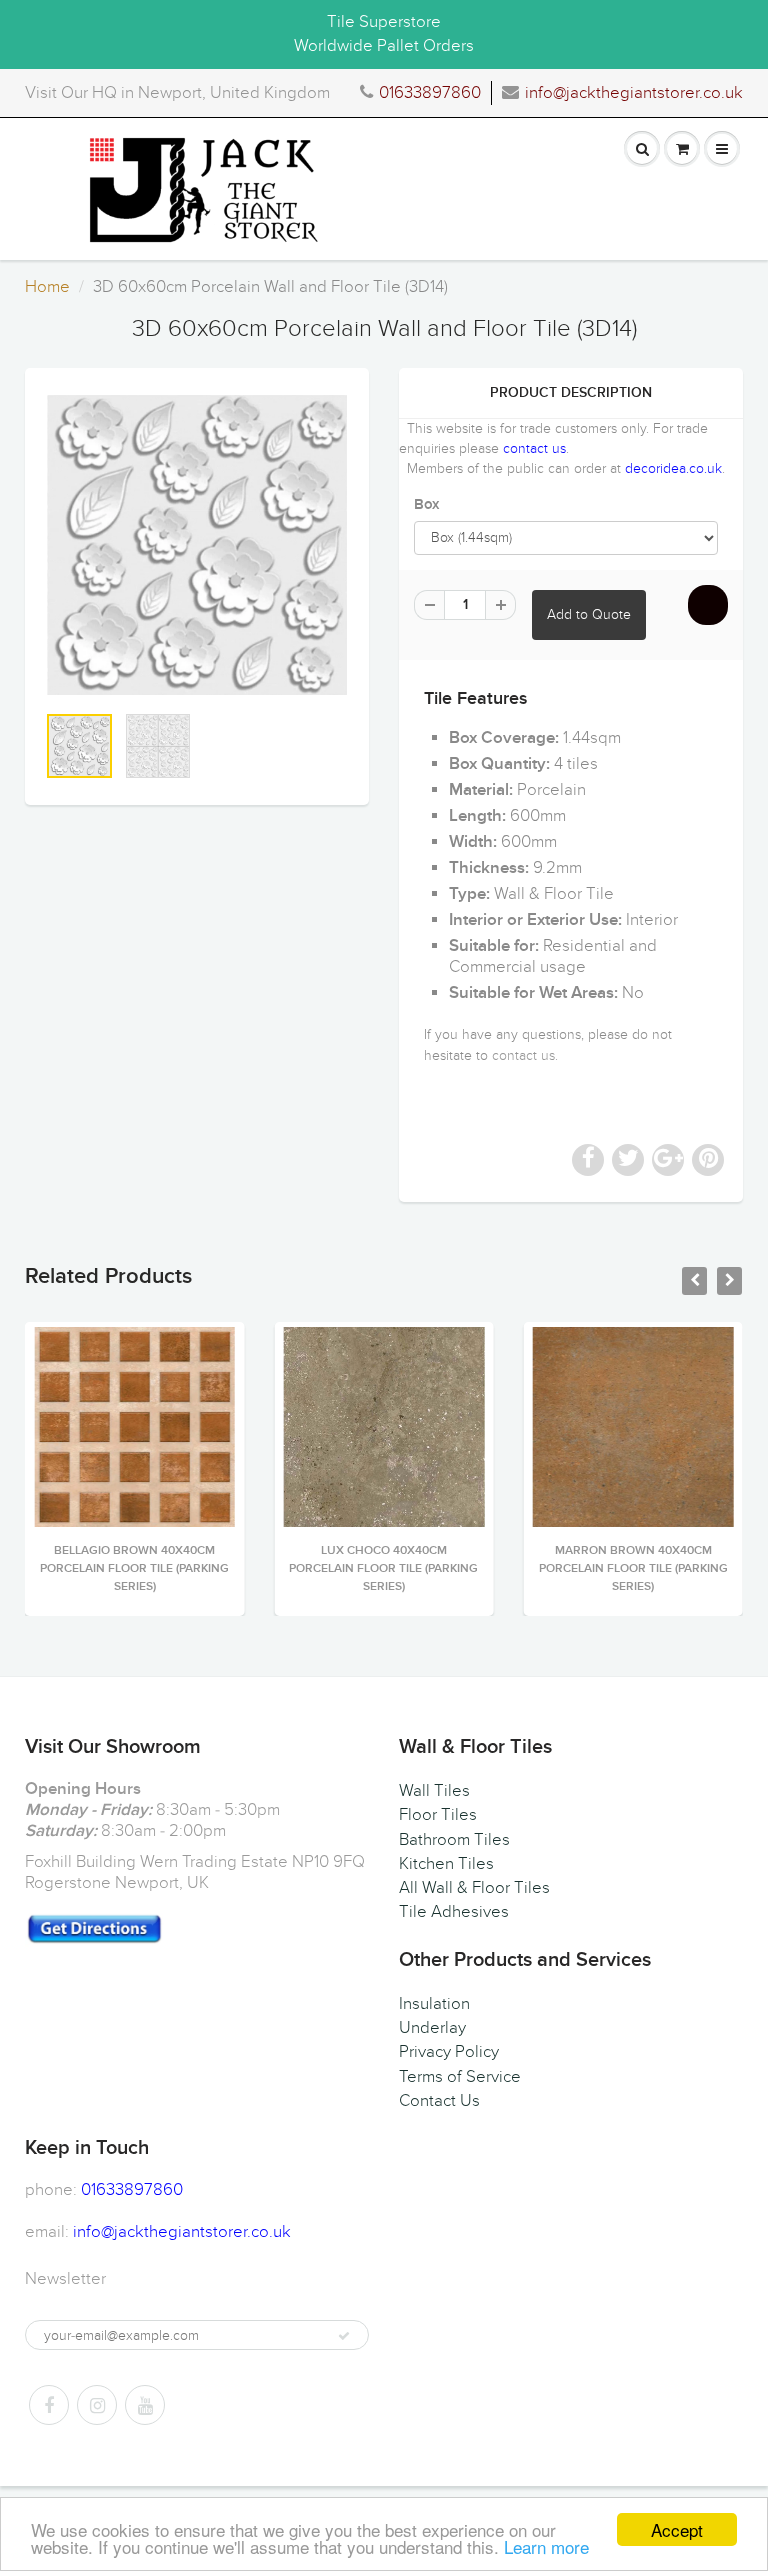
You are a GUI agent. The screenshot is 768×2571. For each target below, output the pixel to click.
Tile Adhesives (454, 1912)
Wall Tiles (434, 1791)
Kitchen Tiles (446, 1864)
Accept (677, 2529)
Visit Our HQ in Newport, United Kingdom (177, 93)
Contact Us (439, 2101)
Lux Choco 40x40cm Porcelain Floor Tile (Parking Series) (383, 1569)
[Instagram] (97, 2405)
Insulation (434, 2004)
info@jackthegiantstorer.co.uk (634, 93)
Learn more (546, 2546)
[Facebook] (49, 2405)
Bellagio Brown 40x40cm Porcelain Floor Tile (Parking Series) (134, 1569)
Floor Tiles (438, 1815)
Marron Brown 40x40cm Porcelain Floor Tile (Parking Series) (633, 1569)
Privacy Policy (449, 2052)
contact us (534, 448)
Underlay (432, 2028)
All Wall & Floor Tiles (474, 1888)
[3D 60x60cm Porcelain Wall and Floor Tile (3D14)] (197, 545)
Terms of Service (460, 2077)
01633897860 (430, 93)
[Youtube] (145, 2405)
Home (47, 287)
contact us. (525, 1055)
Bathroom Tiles (454, 1840)
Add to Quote (589, 614)
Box (426, 504)
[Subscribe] (344, 2336)
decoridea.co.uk (673, 468)
